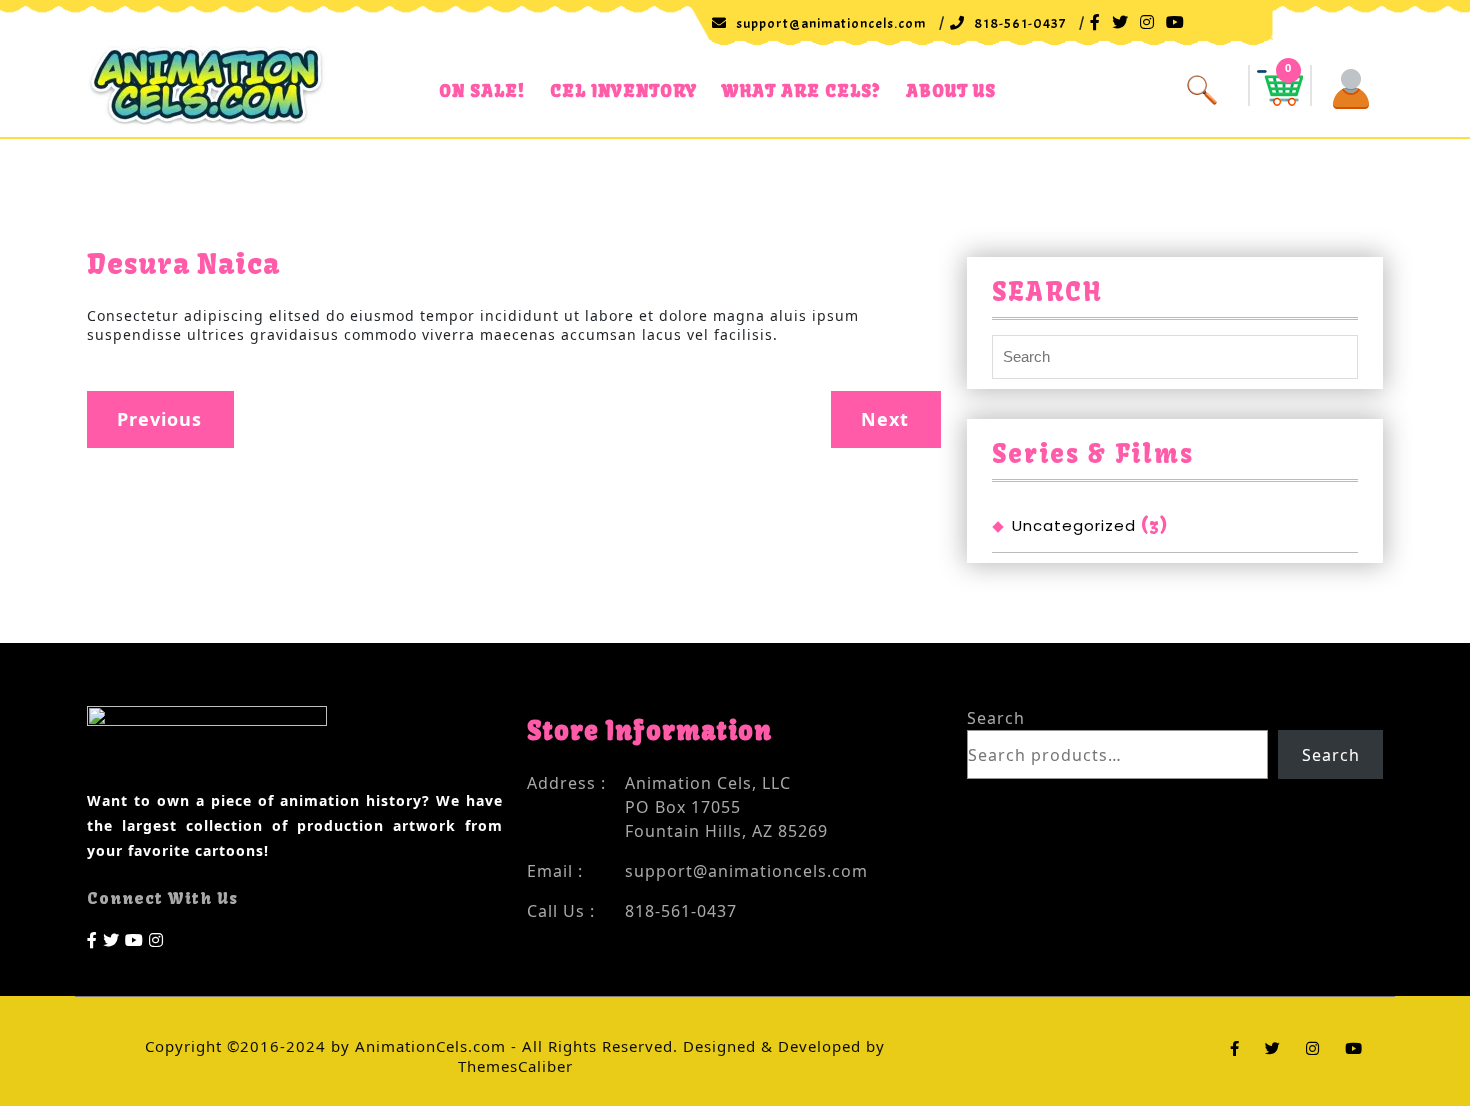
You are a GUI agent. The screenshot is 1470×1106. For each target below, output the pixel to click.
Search (996, 718)
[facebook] (92, 938)
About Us (951, 90)
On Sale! (482, 90)
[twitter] (111, 938)
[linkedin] (156, 938)
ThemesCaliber (515, 1066)
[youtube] (134, 938)
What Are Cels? (801, 90)
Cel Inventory (623, 90)
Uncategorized (1074, 525)
